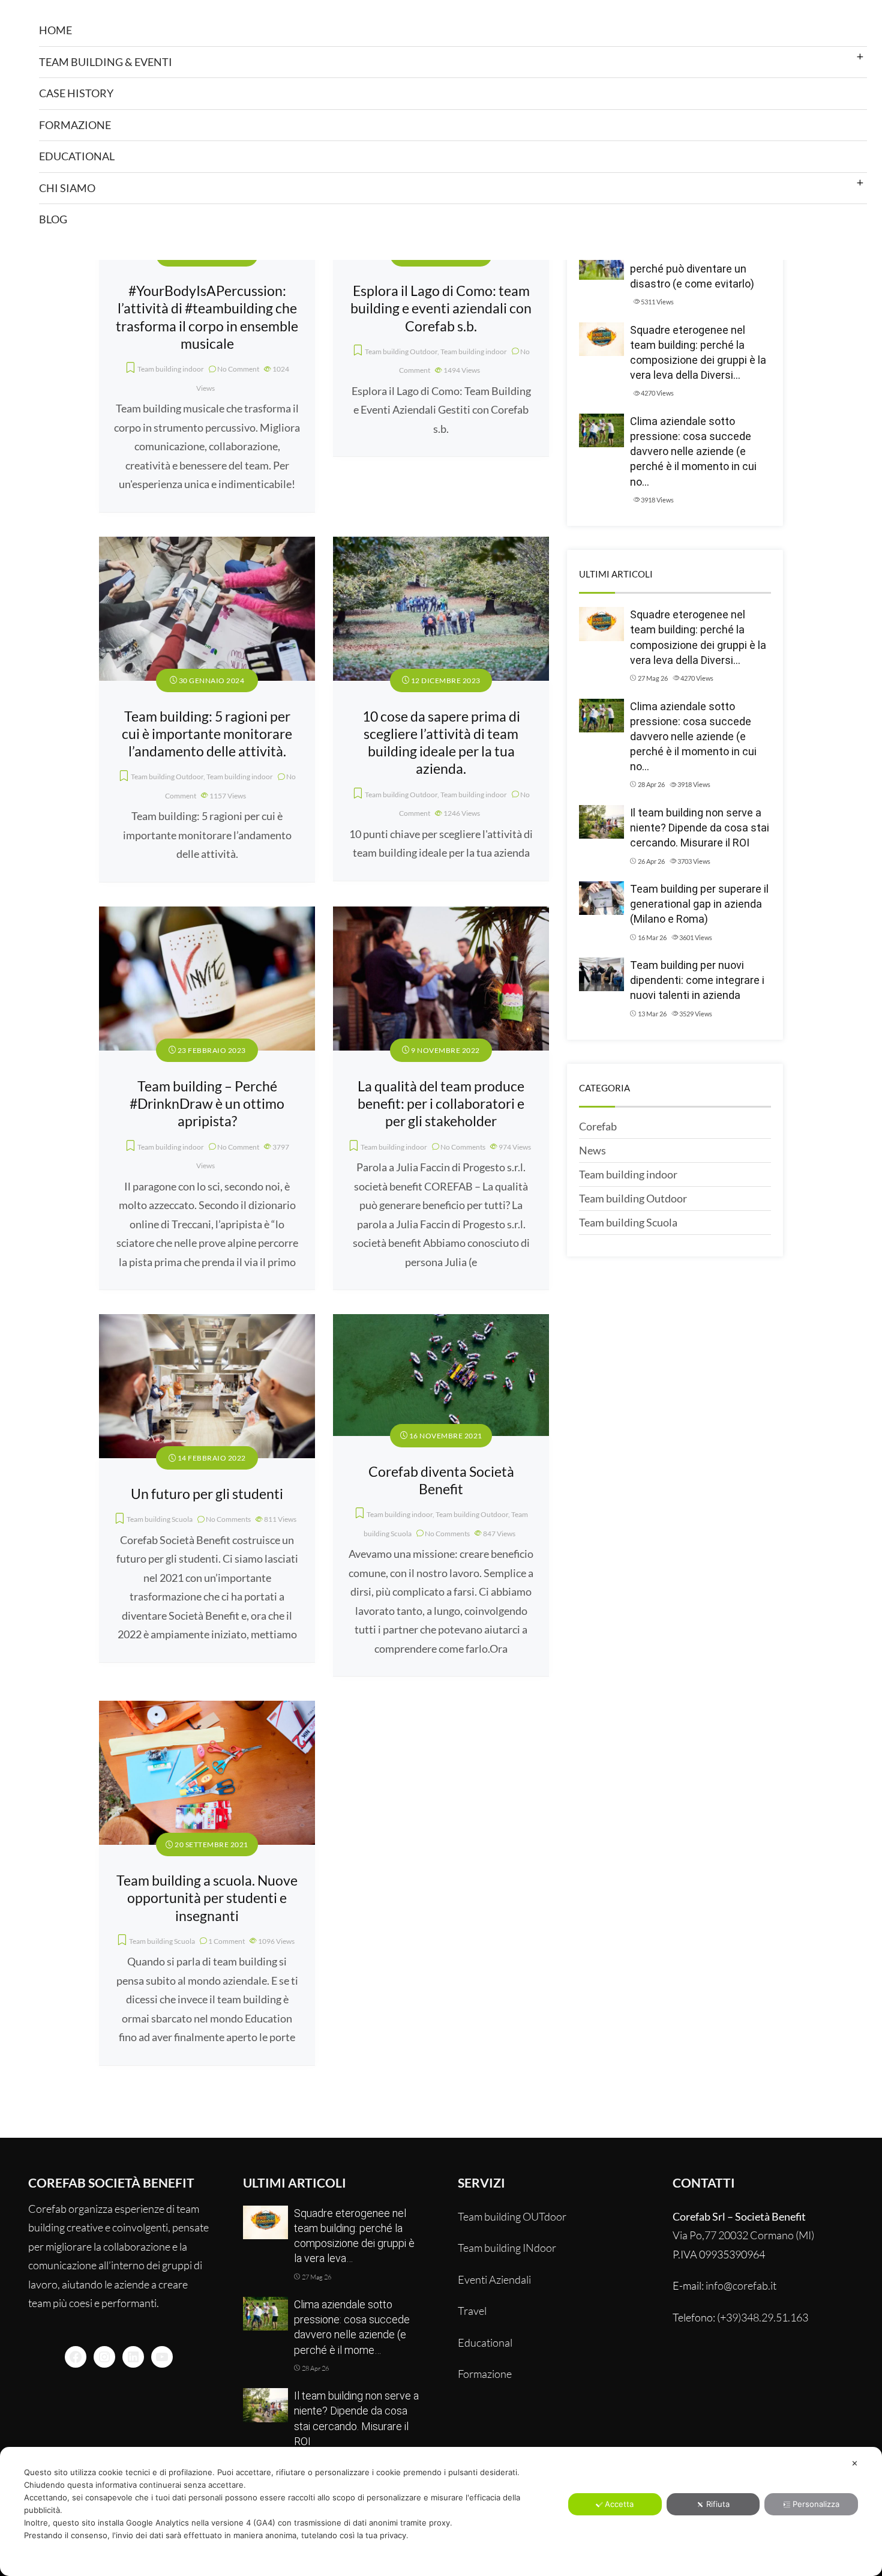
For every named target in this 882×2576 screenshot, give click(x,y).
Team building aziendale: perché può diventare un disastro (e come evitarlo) (692, 269)
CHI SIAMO (67, 188)
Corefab (598, 1126)
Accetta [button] (619, 2504)
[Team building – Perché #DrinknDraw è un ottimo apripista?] (207, 915)
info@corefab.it (741, 2285)
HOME (55, 30)
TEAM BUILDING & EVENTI (106, 62)
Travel (472, 2311)
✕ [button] (855, 2463)
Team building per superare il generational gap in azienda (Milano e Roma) (699, 904)
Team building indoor (171, 369)
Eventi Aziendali (494, 2279)
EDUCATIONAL (77, 156)
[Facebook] (76, 2357)
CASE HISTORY (76, 93)
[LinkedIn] (133, 2357)
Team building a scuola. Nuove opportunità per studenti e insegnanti (207, 1898)
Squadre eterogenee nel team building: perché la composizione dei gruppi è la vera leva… (354, 2236)
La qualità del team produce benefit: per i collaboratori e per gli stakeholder (441, 1104)
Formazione (485, 2374)
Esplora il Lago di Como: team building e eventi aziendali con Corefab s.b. (441, 309)
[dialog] (441, 2511)
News (592, 1150)
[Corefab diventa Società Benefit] (441, 1323)
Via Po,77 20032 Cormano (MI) (743, 2235)
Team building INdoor (507, 2248)
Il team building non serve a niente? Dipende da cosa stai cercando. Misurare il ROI (700, 828)
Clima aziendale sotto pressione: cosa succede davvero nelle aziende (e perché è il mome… (352, 2327)
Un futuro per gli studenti (207, 1494)
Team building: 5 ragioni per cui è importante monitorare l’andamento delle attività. (207, 734)
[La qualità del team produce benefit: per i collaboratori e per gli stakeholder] (441, 915)
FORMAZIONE (75, 125)
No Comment (238, 369)
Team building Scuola (160, 1519)
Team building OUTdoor (512, 2216)
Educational (485, 2342)
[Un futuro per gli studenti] (207, 1323)
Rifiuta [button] (718, 2504)
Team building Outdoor (401, 351)
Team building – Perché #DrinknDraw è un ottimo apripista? (207, 1104)
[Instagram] (104, 2357)
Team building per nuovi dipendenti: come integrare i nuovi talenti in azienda (697, 980)
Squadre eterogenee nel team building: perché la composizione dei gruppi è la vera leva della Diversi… (698, 353)
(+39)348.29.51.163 (763, 2317)
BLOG (53, 219)
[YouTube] (162, 2357)
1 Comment (226, 1941)
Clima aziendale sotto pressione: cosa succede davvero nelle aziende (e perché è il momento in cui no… (693, 451)
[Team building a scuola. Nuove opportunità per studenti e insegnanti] (207, 1710)
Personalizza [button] (816, 2504)
